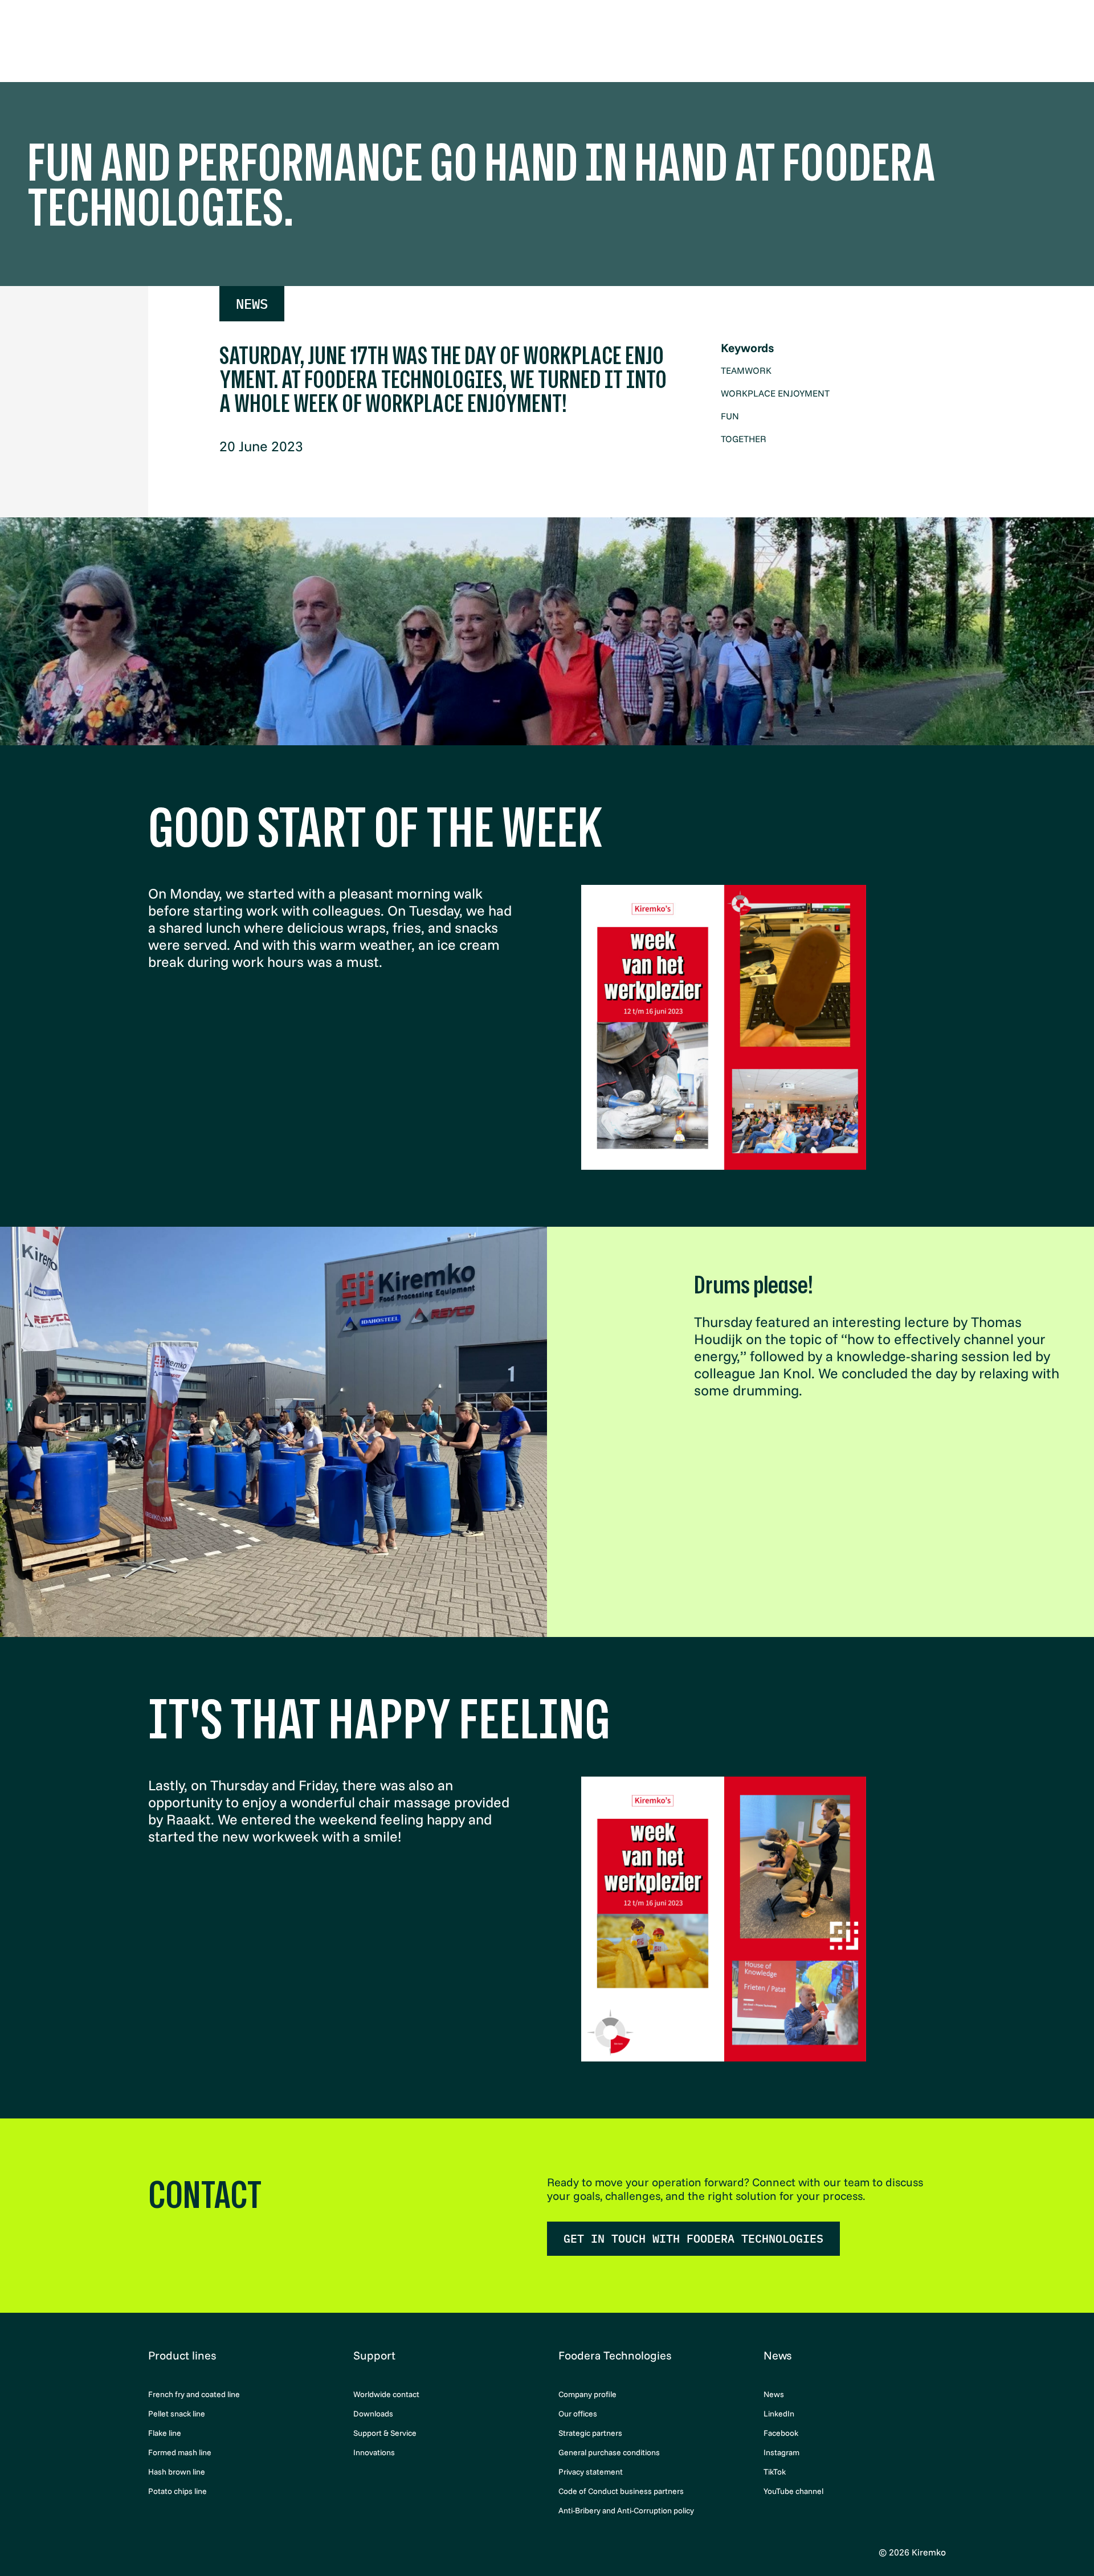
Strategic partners (590, 2433)
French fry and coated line (194, 2394)
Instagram (781, 2452)
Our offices (578, 2414)
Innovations (374, 2452)
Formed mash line (180, 2452)
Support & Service (385, 2433)
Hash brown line (177, 2472)
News (252, 304)
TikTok (775, 2472)
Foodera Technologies (615, 2355)
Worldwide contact (386, 2394)
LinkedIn (779, 2414)
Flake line (165, 2433)
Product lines (182, 2355)
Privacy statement (591, 2472)
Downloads (373, 2414)
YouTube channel (793, 2491)
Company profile (587, 2394)
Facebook (781, 2433)
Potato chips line (177, 2491)
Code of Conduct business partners (621, 2491)
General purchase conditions (609, 2452)
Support (374, 2355)
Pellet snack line (177, 2414)
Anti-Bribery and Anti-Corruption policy (626, 2510)
